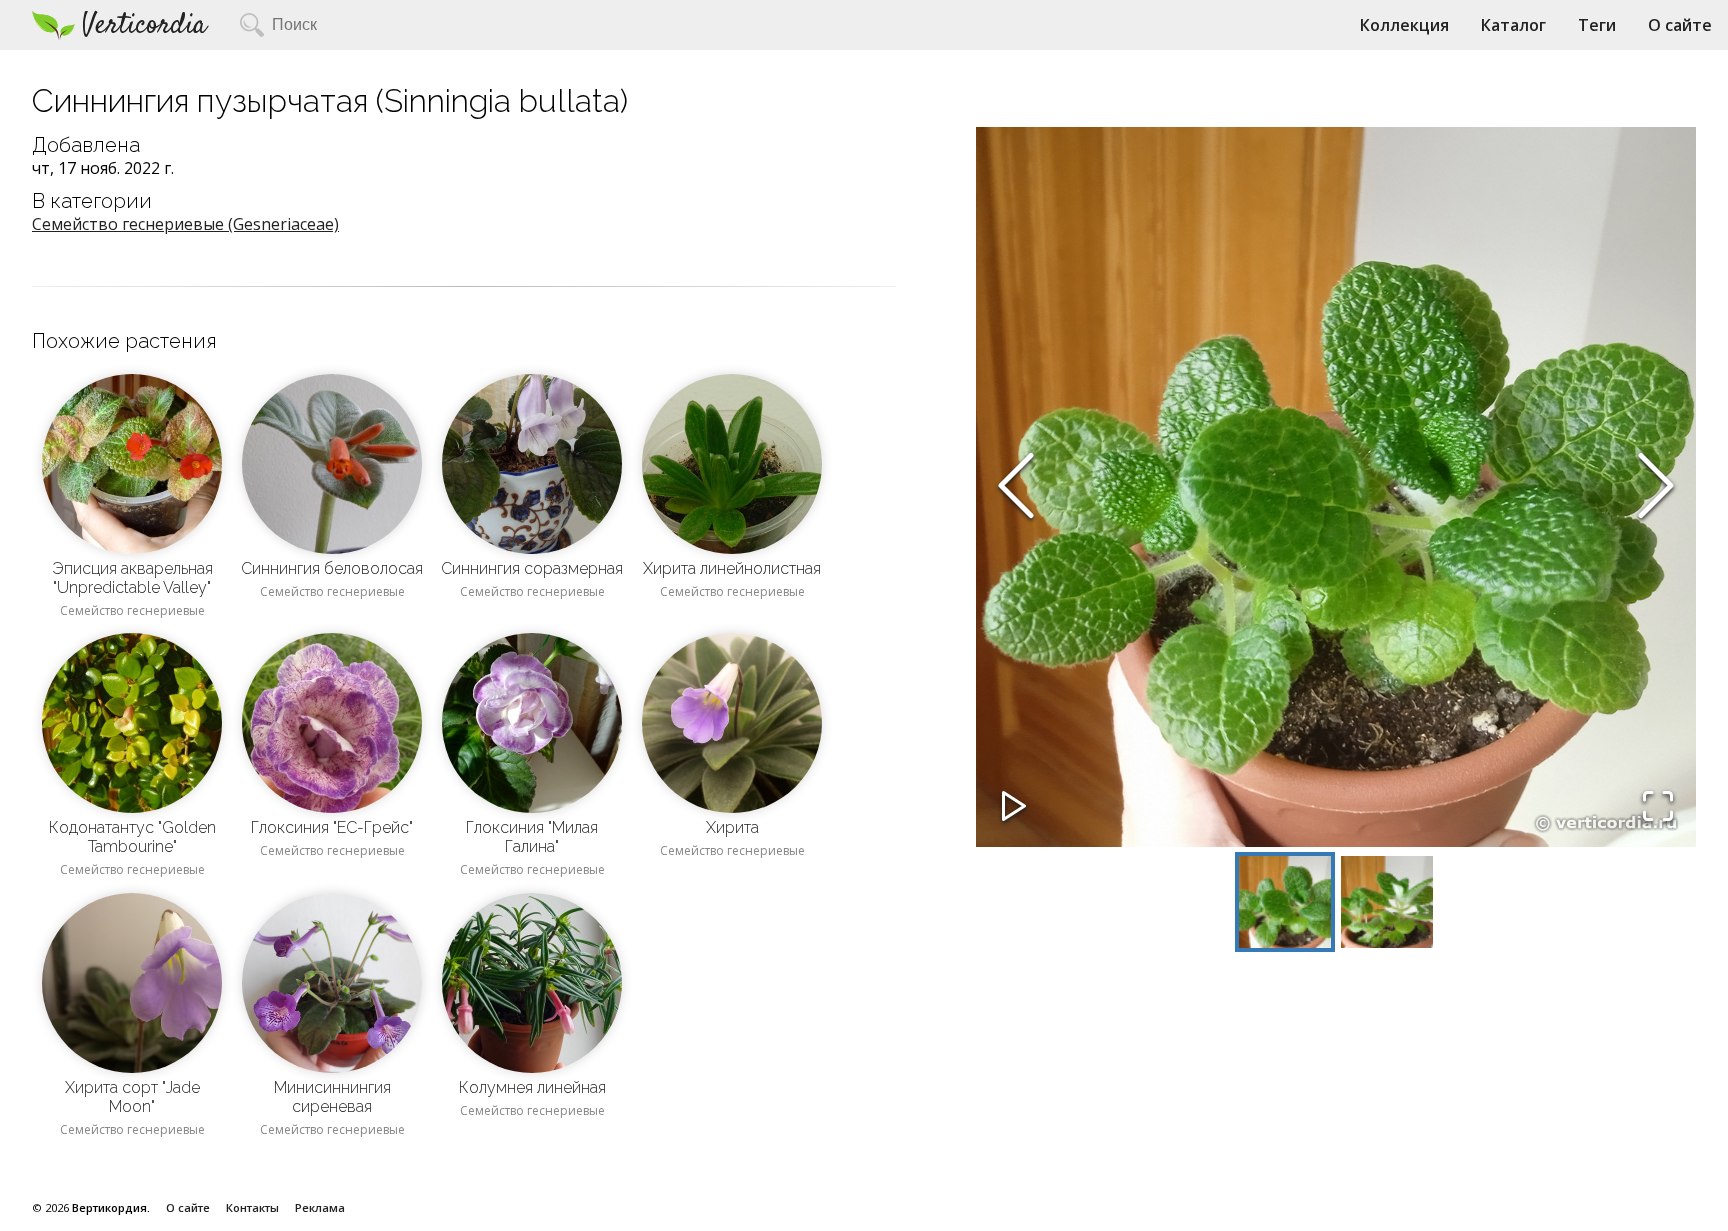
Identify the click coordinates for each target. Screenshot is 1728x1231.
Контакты (252, 1207)
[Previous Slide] (1016, 487)
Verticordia (144, 25)
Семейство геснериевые (132, 610)
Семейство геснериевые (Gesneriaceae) (185, 224)
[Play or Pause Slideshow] (1014, 807)
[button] (1336, 487)
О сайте (1680, 25)
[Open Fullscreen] (1658, 807)
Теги (1597, 25)
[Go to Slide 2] (1387, 902)
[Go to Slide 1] (1285, 902)
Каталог (1513, 25)
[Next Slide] (1656, 487)
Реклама (320, 1207)
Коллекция (1404, 25)
